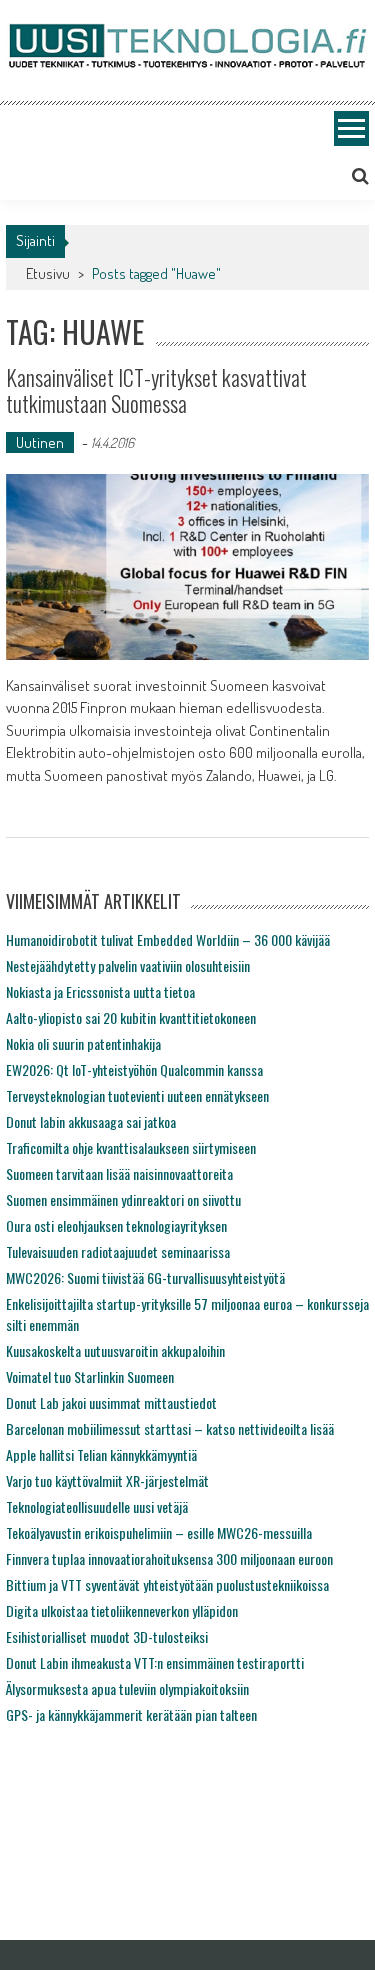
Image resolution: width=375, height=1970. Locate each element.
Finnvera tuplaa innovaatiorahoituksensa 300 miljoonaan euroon (169, 1558)
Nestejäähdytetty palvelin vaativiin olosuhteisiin (128, 965)
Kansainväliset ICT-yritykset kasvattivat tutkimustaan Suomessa (156, 390)
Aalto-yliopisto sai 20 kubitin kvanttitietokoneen (131, 1017)
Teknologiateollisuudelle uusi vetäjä (97, 1506)
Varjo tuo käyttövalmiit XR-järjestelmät (107, 1480)
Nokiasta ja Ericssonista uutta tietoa (100, 991)
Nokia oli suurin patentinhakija (83, 1043)
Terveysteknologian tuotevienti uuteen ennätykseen (137, 1095)
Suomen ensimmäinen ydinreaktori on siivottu (123, 1199)
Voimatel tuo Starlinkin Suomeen (90, 1376)
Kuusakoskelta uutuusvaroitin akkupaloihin (115, 1350)
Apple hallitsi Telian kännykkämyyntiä (101, 1454)
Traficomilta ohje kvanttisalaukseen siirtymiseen (131, 1147)
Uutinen (40, 442)
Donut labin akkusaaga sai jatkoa (91, 1121)
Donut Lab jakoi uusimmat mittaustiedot (111, 1402)
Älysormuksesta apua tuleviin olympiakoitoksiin (127, 1688)
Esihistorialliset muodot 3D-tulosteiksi (107, 1636)
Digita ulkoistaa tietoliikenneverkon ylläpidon (122, 1610)
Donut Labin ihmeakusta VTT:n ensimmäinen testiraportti (155, 1662)
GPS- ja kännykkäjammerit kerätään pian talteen (131, 1714)
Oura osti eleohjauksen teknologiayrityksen (116, 1225)
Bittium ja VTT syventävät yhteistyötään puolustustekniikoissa (167, 1584)
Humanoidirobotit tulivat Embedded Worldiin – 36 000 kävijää (168, 939)
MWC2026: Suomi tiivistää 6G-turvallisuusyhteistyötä (145, 1277)
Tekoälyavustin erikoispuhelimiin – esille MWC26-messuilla (159, 1532)
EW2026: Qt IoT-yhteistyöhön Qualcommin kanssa (134, 1069)
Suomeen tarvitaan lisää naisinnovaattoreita (119, 1173)
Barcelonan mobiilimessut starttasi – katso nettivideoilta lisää (170, 1428)
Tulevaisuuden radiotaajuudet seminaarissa (118, 1251)
